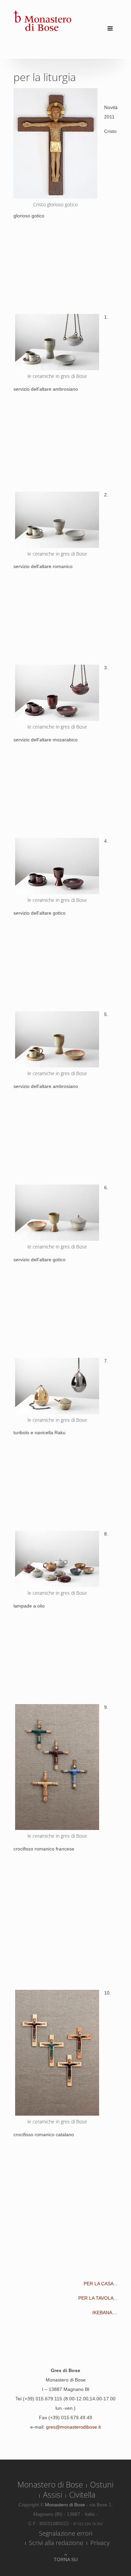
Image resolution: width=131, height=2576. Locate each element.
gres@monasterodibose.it (73, 2427)
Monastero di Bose (50, 2484)
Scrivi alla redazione (56, 2543)
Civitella (82, 2495)
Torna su (66, 2560)
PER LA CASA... (101, 2284)
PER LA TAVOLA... (98, 2298)
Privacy (100, 2543)
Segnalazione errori (66, 2533)
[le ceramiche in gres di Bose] (55, 143)
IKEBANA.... (105, 2313)
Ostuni (102, 2484)
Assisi (53, 2495)
